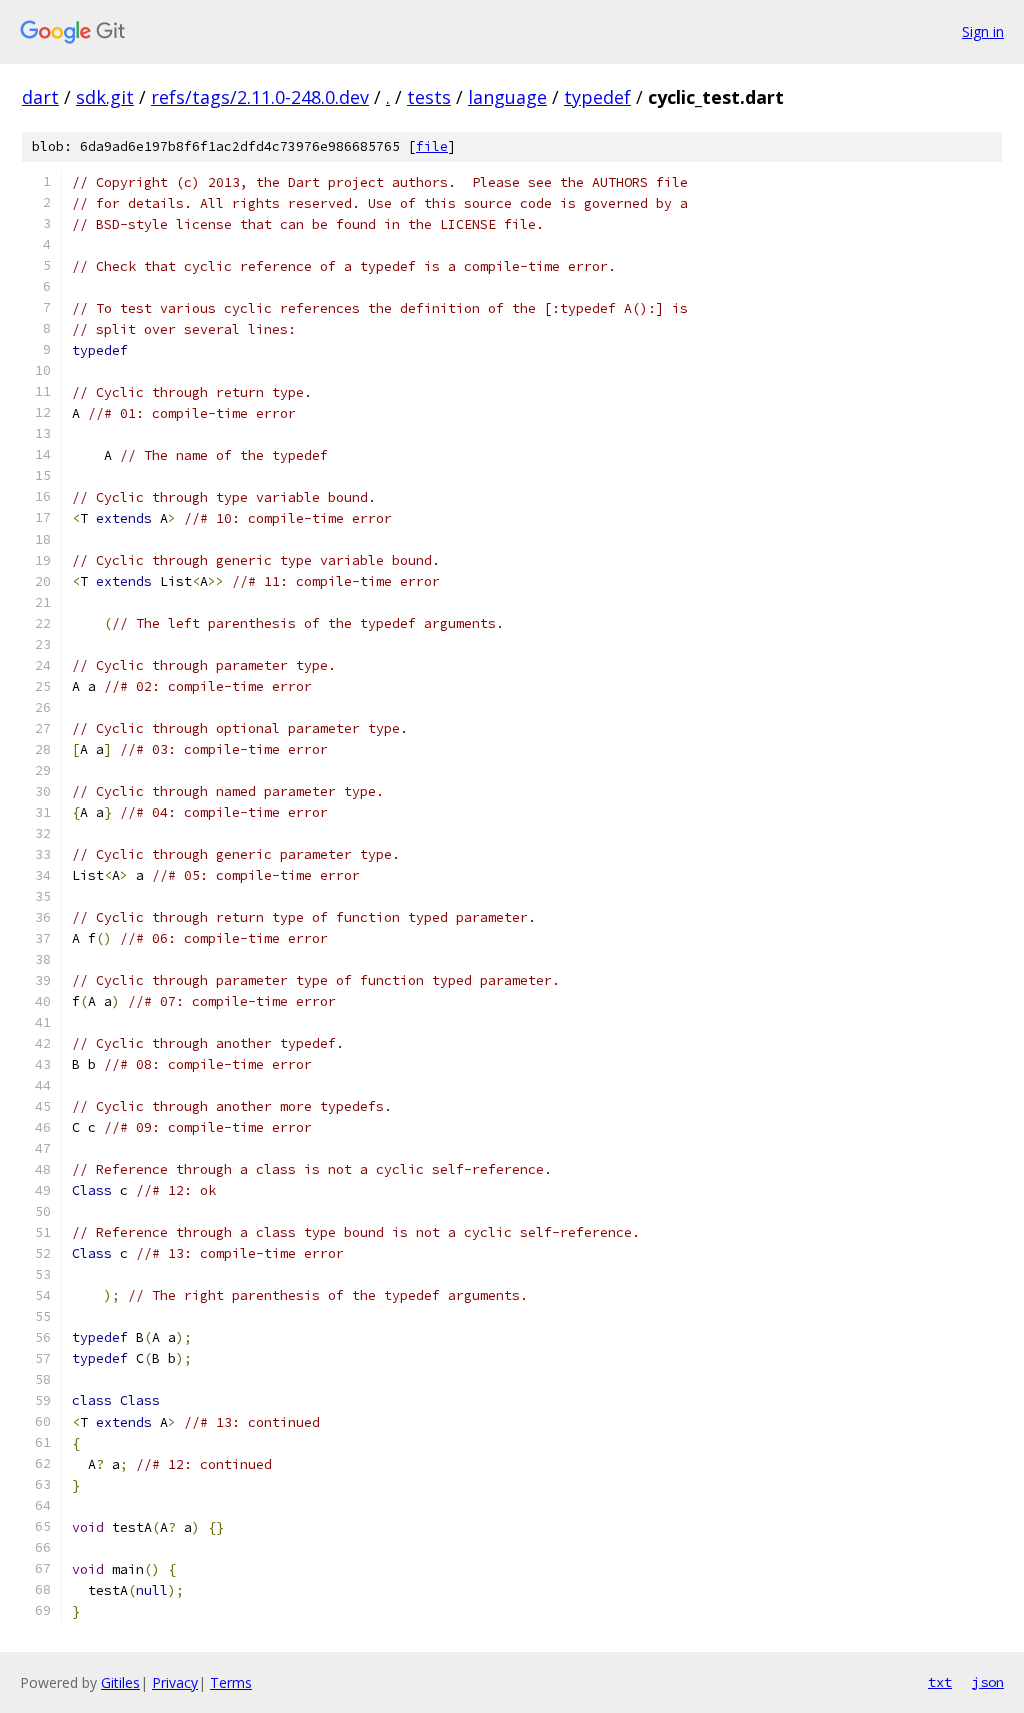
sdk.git (105, 97)
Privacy (175, 1682)
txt (940, 1682)
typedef (597, 97)
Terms (231, 1682)
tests (429, 97)
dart (40, 97)
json (988, 1682)
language (507, 97)
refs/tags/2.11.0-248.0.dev (260, 97)
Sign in (983, 31)
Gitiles (120, 1682)
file (432, 146)
